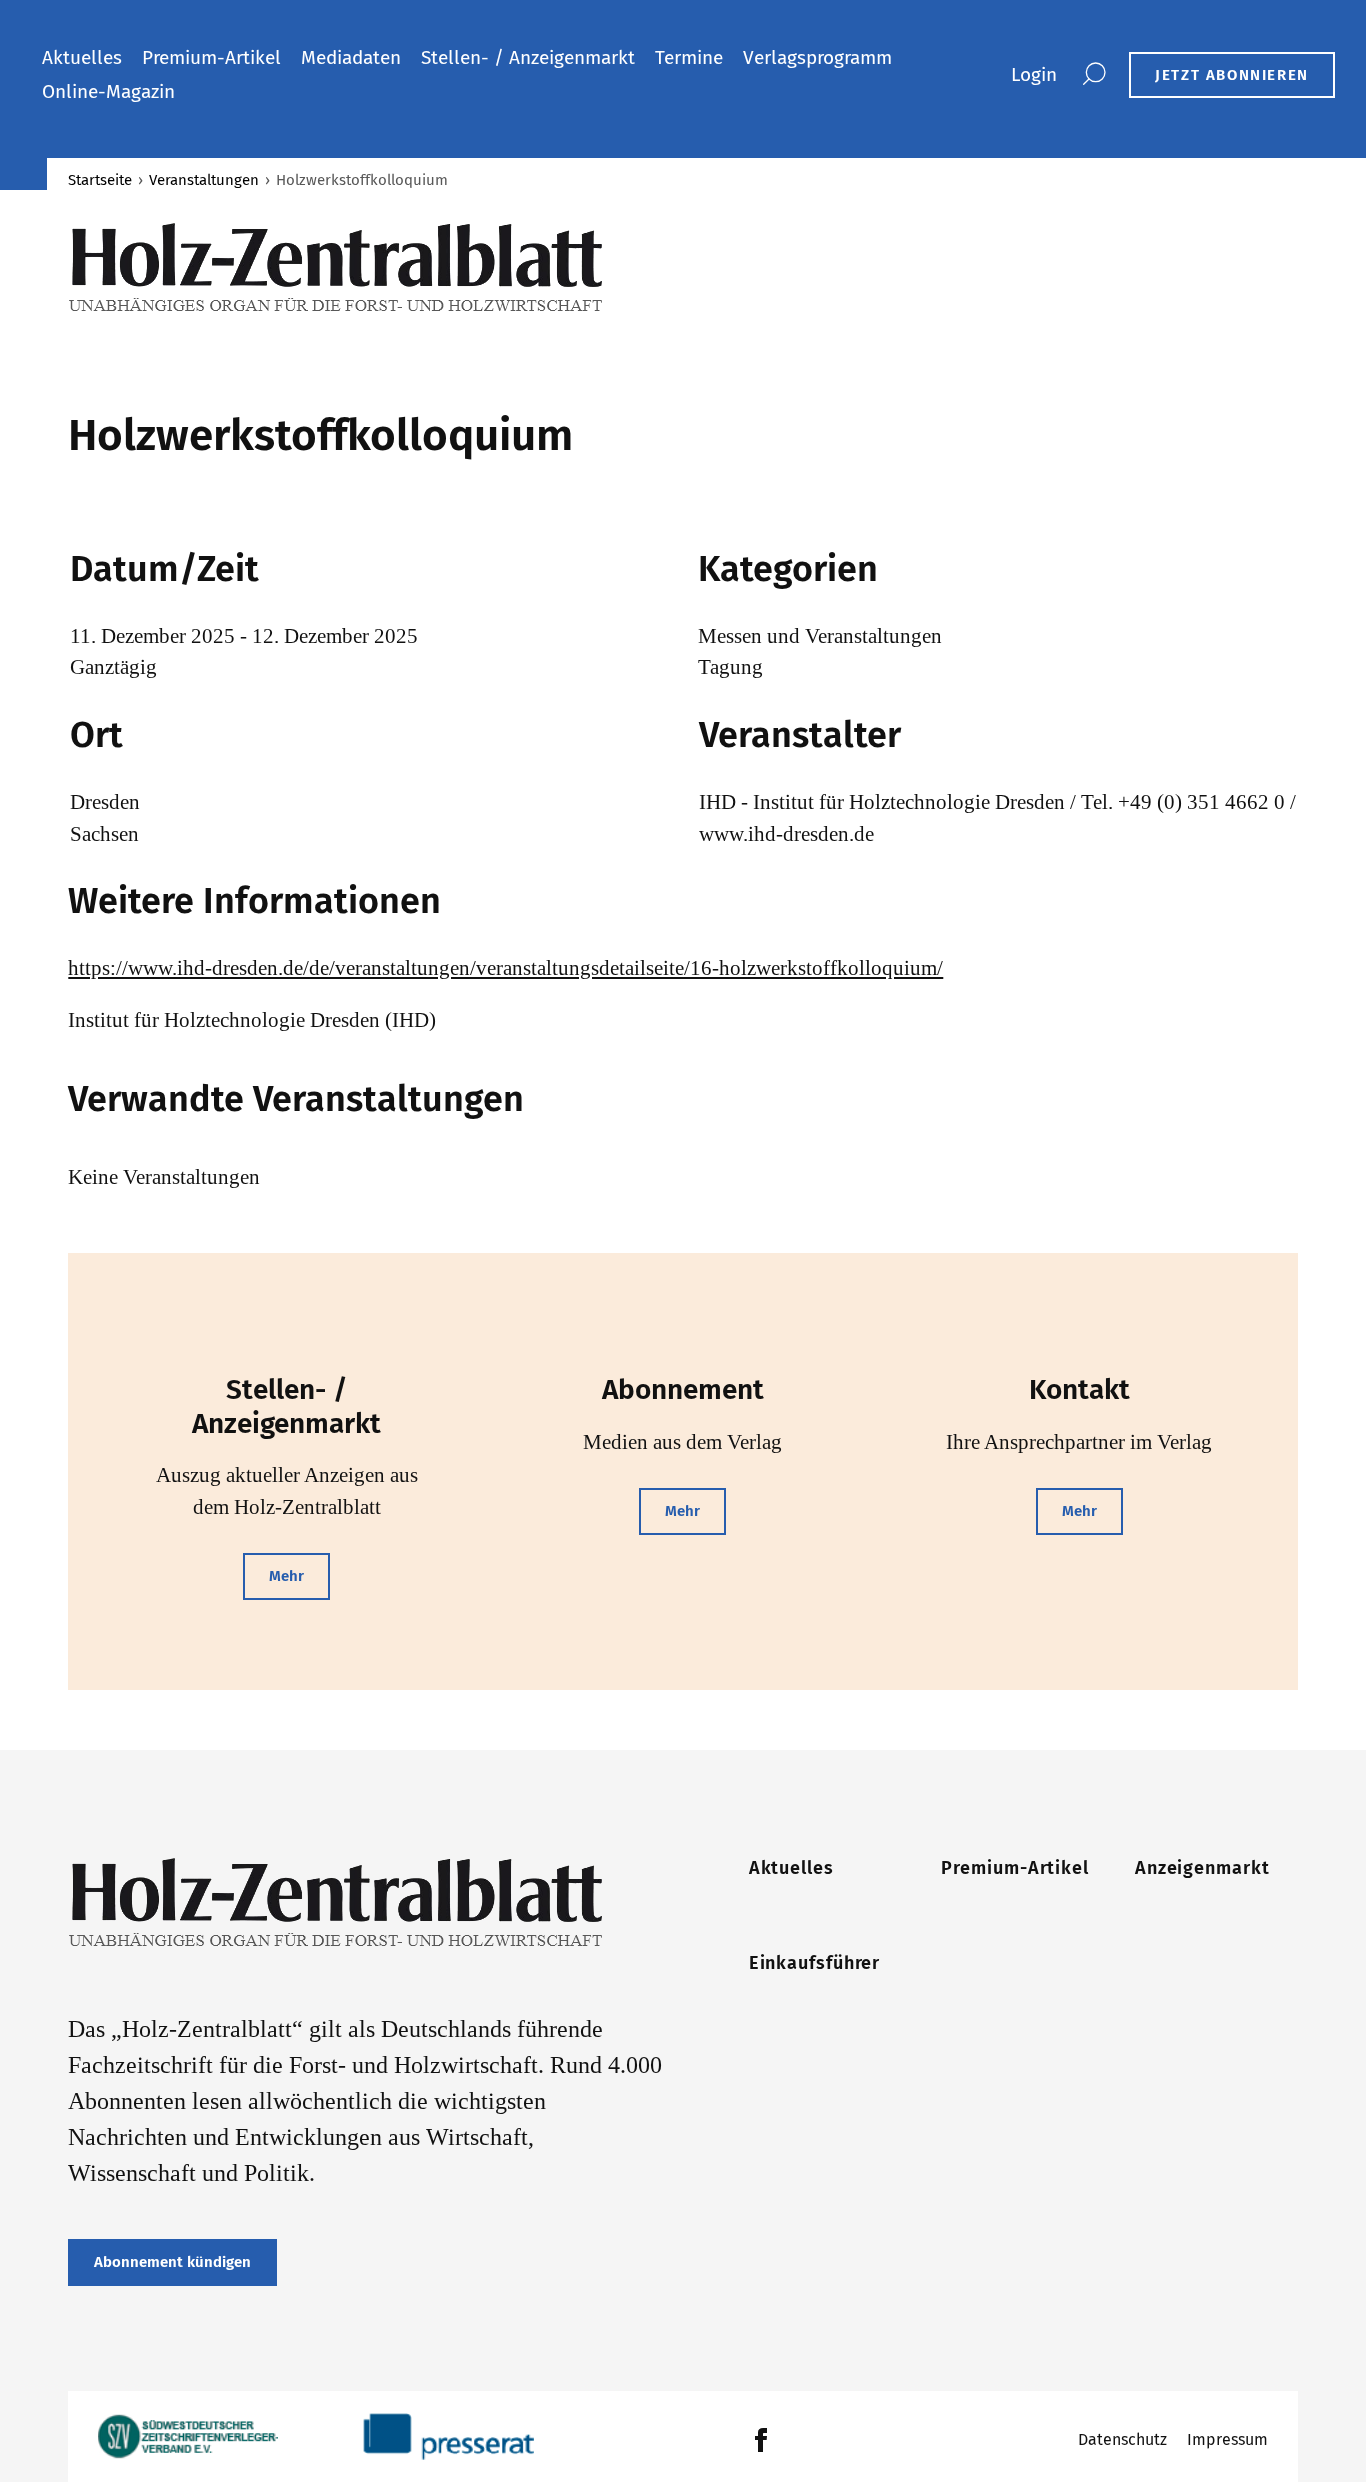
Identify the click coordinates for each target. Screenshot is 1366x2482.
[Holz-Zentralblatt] (365, 268)
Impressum (1227, 2439)
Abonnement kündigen (172, 2262)
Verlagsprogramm (817, 57)
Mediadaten (351, 57)
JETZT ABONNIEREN (1232, 75)
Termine (689, 57)
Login (1034, 74)
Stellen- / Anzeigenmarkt (528, 57)
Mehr (286, 1576)
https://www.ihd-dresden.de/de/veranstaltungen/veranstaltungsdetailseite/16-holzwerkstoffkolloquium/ (505, 968)
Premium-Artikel (211, 57)
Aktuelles (82, 57)
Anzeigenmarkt (1202, 1868)
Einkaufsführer (815, 1963)
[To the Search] (1093, 75)
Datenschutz (1122, 2439)
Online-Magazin (108, 91)
